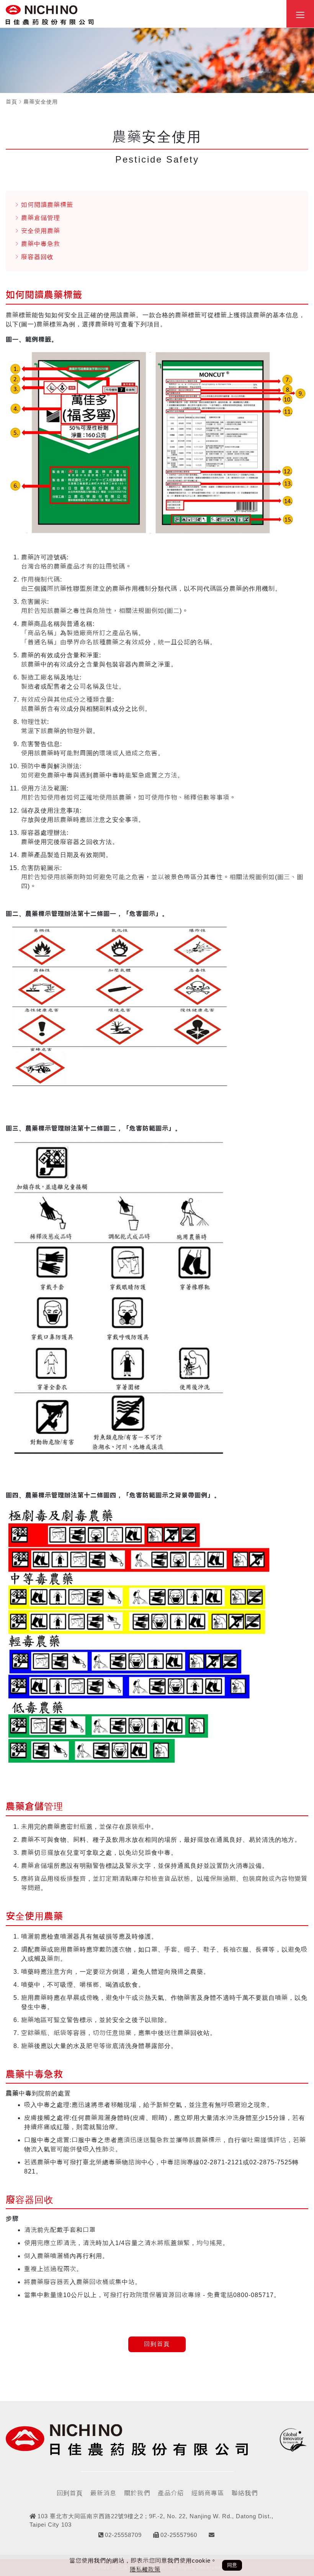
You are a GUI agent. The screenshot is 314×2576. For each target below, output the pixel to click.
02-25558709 (123, 2535)
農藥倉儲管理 (41, 218)
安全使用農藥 (41, 231)
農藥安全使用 (41, 102)
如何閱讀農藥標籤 (47, 205)
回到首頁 (157, 2344)
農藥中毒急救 (41, 244)
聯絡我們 (245, 2493)
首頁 (11, 102)
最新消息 (103, 2493)
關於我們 (137, 2493)
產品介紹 (171, 2493)
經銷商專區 (208, 2493)
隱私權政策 (145, 2569)
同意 (232, 2565)
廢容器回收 (37, 257)
